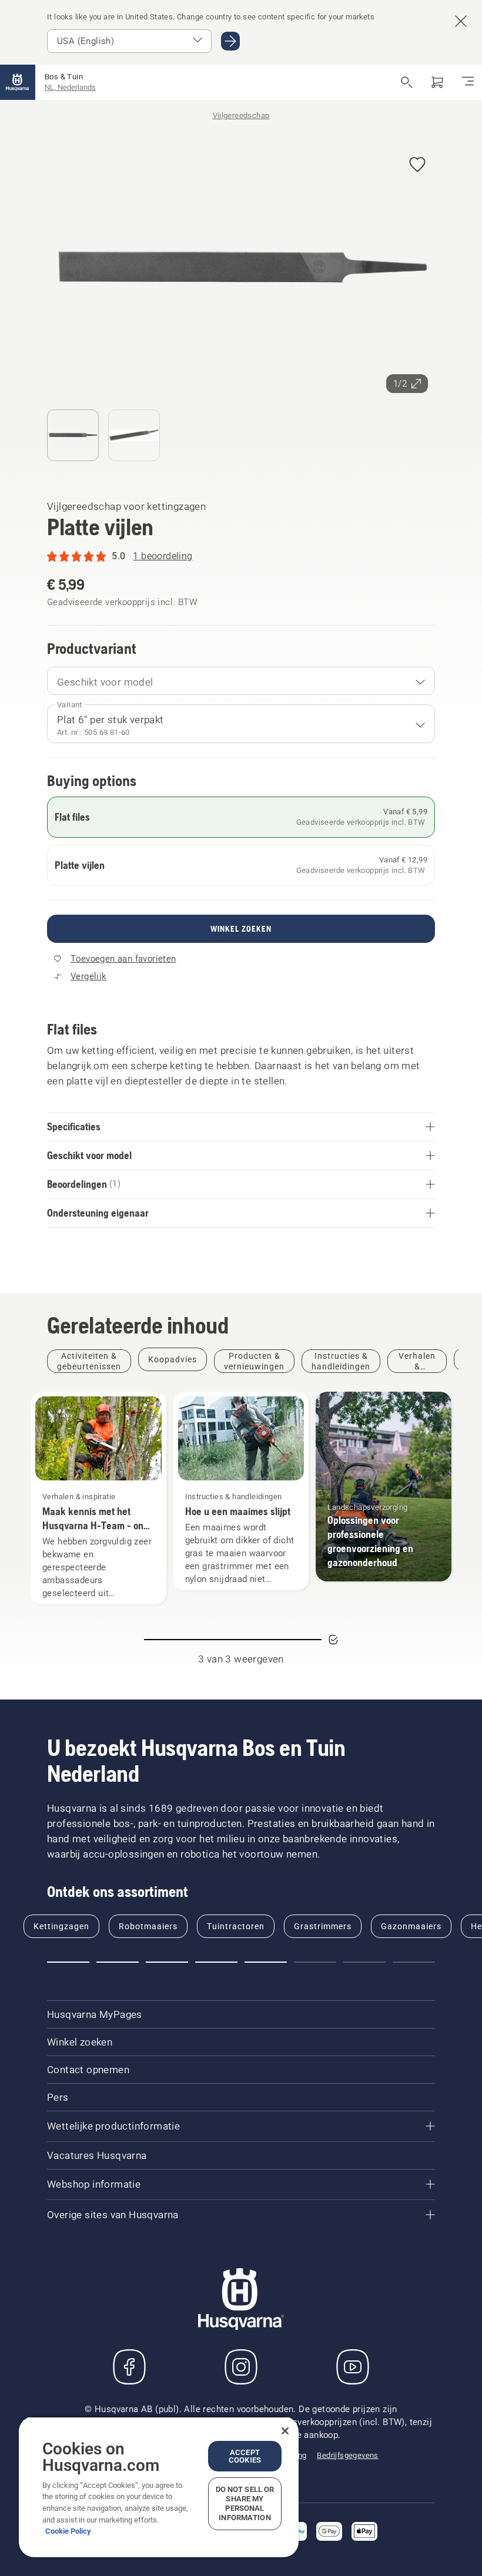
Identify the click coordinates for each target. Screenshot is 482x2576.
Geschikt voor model (105, 682)
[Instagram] (241, 2367)
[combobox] (241, 681)
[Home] (18, 82)
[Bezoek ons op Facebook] (129, 2367)
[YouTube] (353, 2367)
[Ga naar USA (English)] (230, 41)
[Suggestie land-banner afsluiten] (461, 21)
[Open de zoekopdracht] (407, 82)
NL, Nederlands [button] (70, 87)
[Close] (285, 2431)
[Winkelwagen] (437, 82)
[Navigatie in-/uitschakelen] (468, 82)
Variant (70, 705)
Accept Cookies (245, 2456)
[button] (417, 165)
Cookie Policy (68, 2531)
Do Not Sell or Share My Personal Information (245, 2503)
